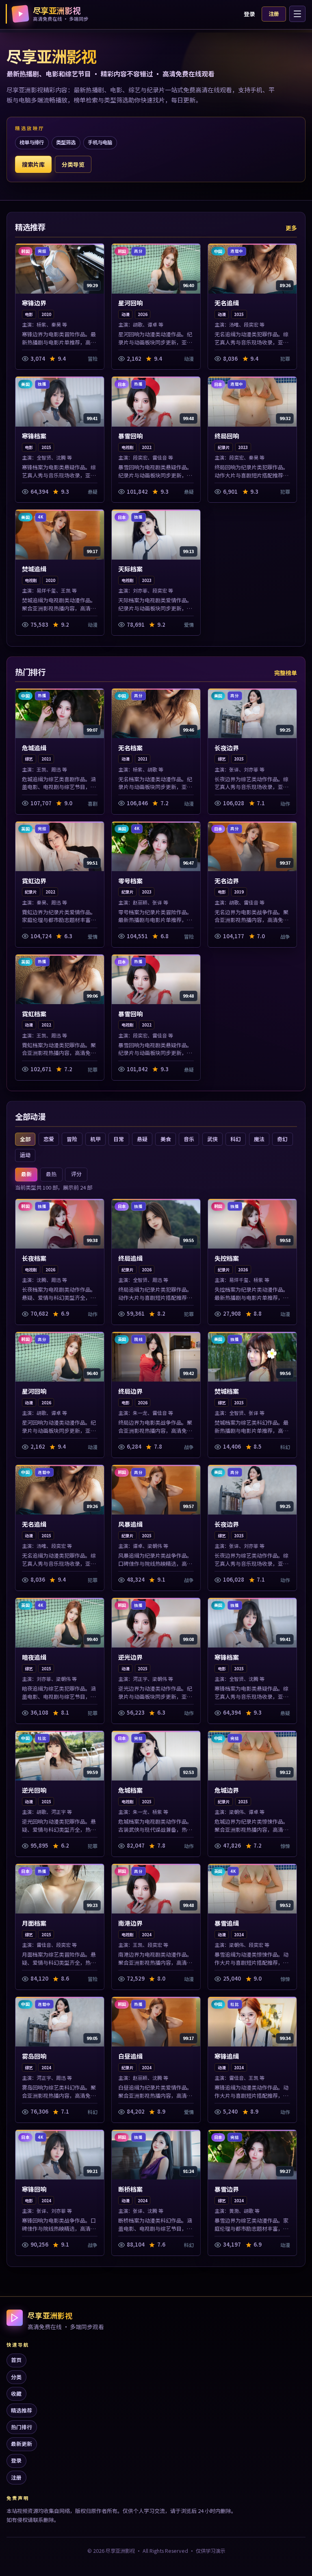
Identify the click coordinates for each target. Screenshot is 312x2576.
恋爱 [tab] (49, 1139)
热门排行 (22, 2427)
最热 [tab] (51, 1174)
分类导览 (73, 164)
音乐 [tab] (189, 1139)
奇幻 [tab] (282, 1139)
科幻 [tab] (236, 1139)
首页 (16, 2360)
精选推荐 (22, 2410)
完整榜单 (286, 673)
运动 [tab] (25, 1155)
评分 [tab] (76, 1174)
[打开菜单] (297, 14)
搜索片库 (33, 164)
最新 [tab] (26, 1174)
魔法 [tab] (259, 1139)
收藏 (16, 2394)
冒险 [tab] (72, 1139)
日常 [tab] (119, 1139)
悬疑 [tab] (142, 1139)
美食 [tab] (166, 1139)
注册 (274, 14)
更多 (291, 228)
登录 (249, 14)
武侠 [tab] (212, 1139)
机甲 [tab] (95, 1139)
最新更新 (22, 2444)
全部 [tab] (25, 1139)
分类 (16, 2377)
